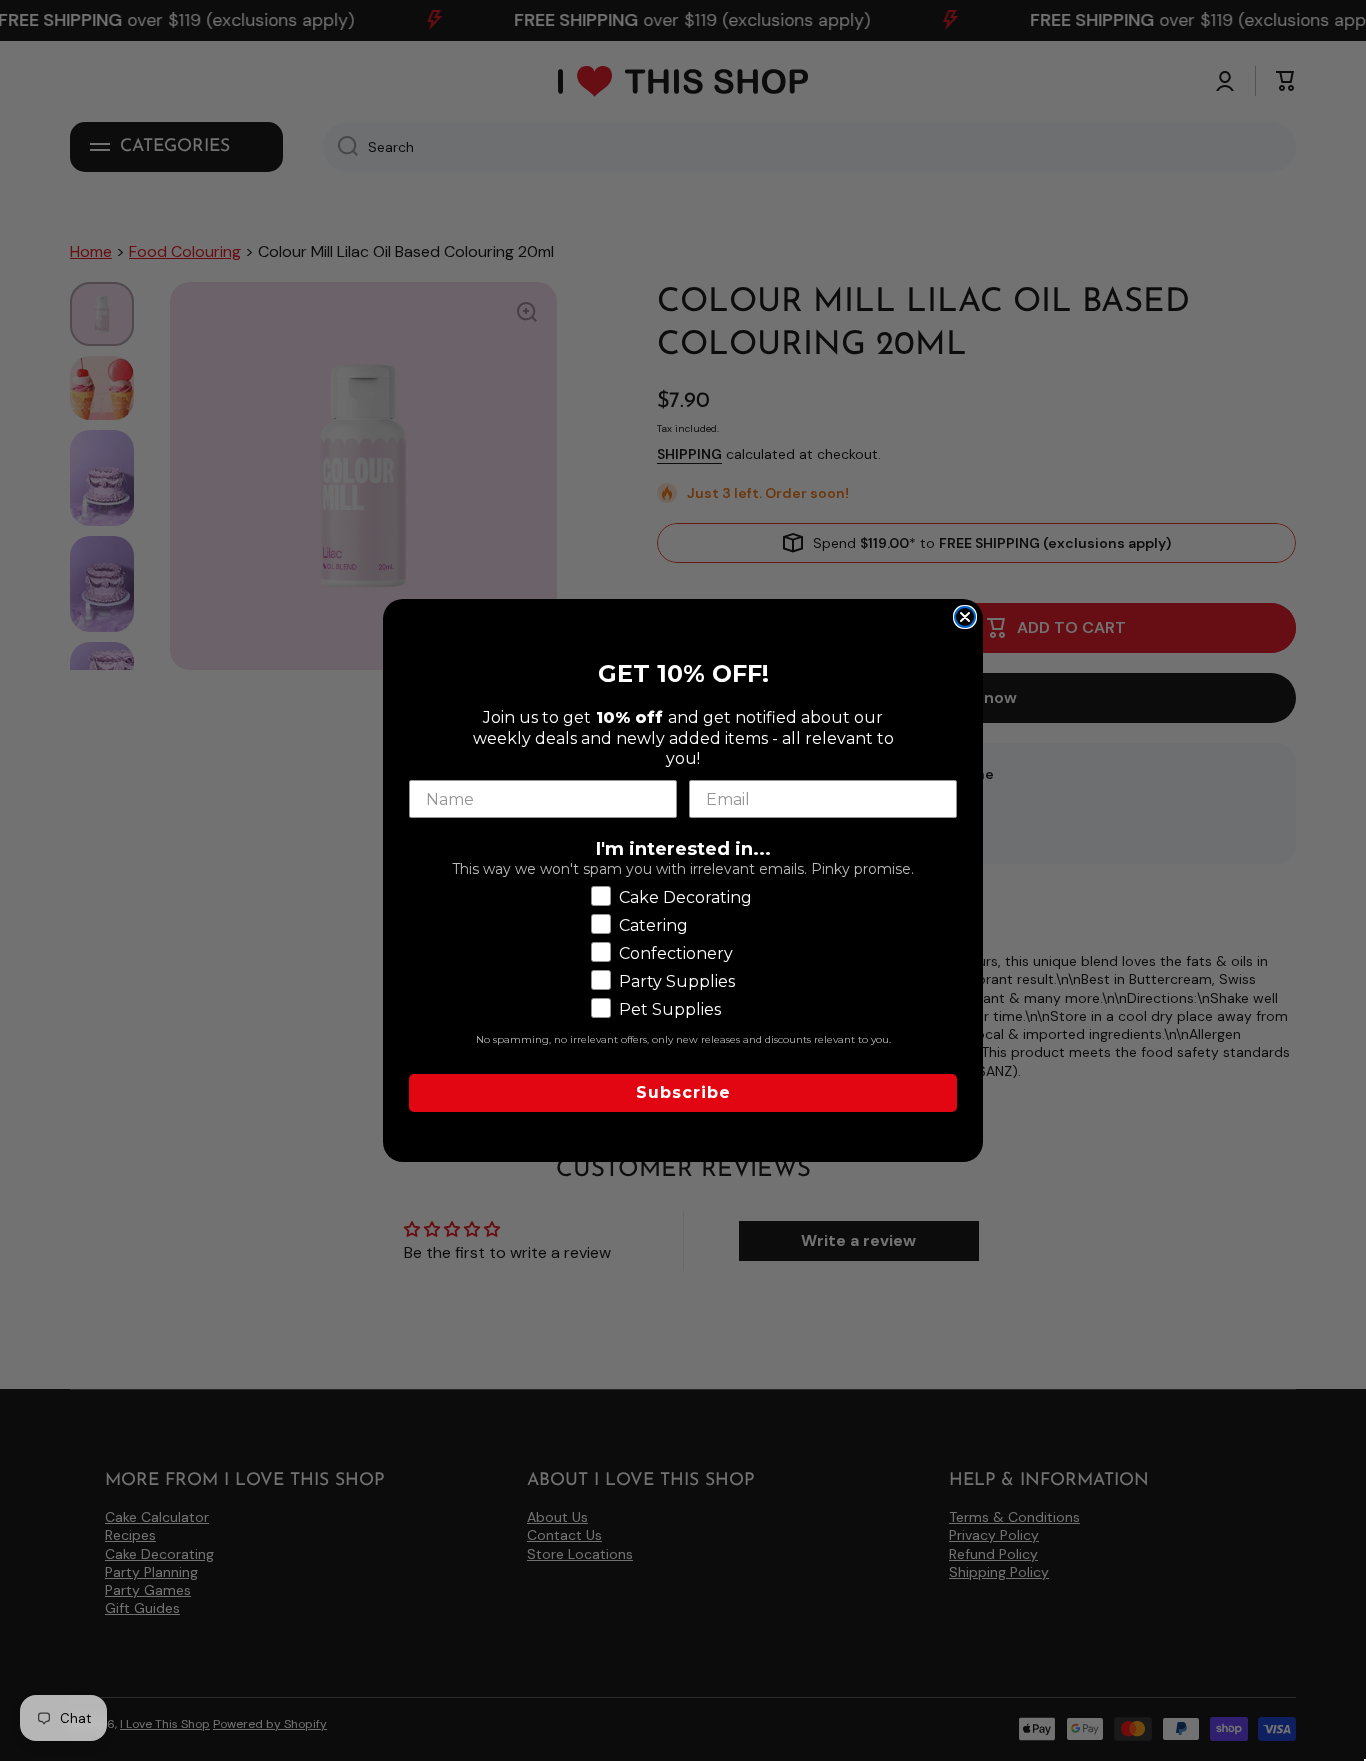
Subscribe (683, 1092)
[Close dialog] (965, 617)
